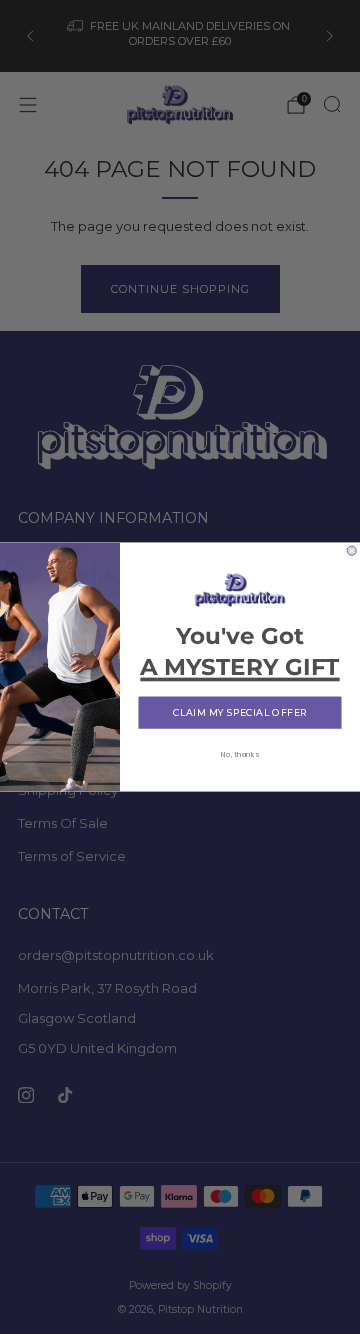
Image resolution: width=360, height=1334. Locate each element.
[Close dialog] (351, 550)
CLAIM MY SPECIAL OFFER (240, 712)
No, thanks (240, 754)
